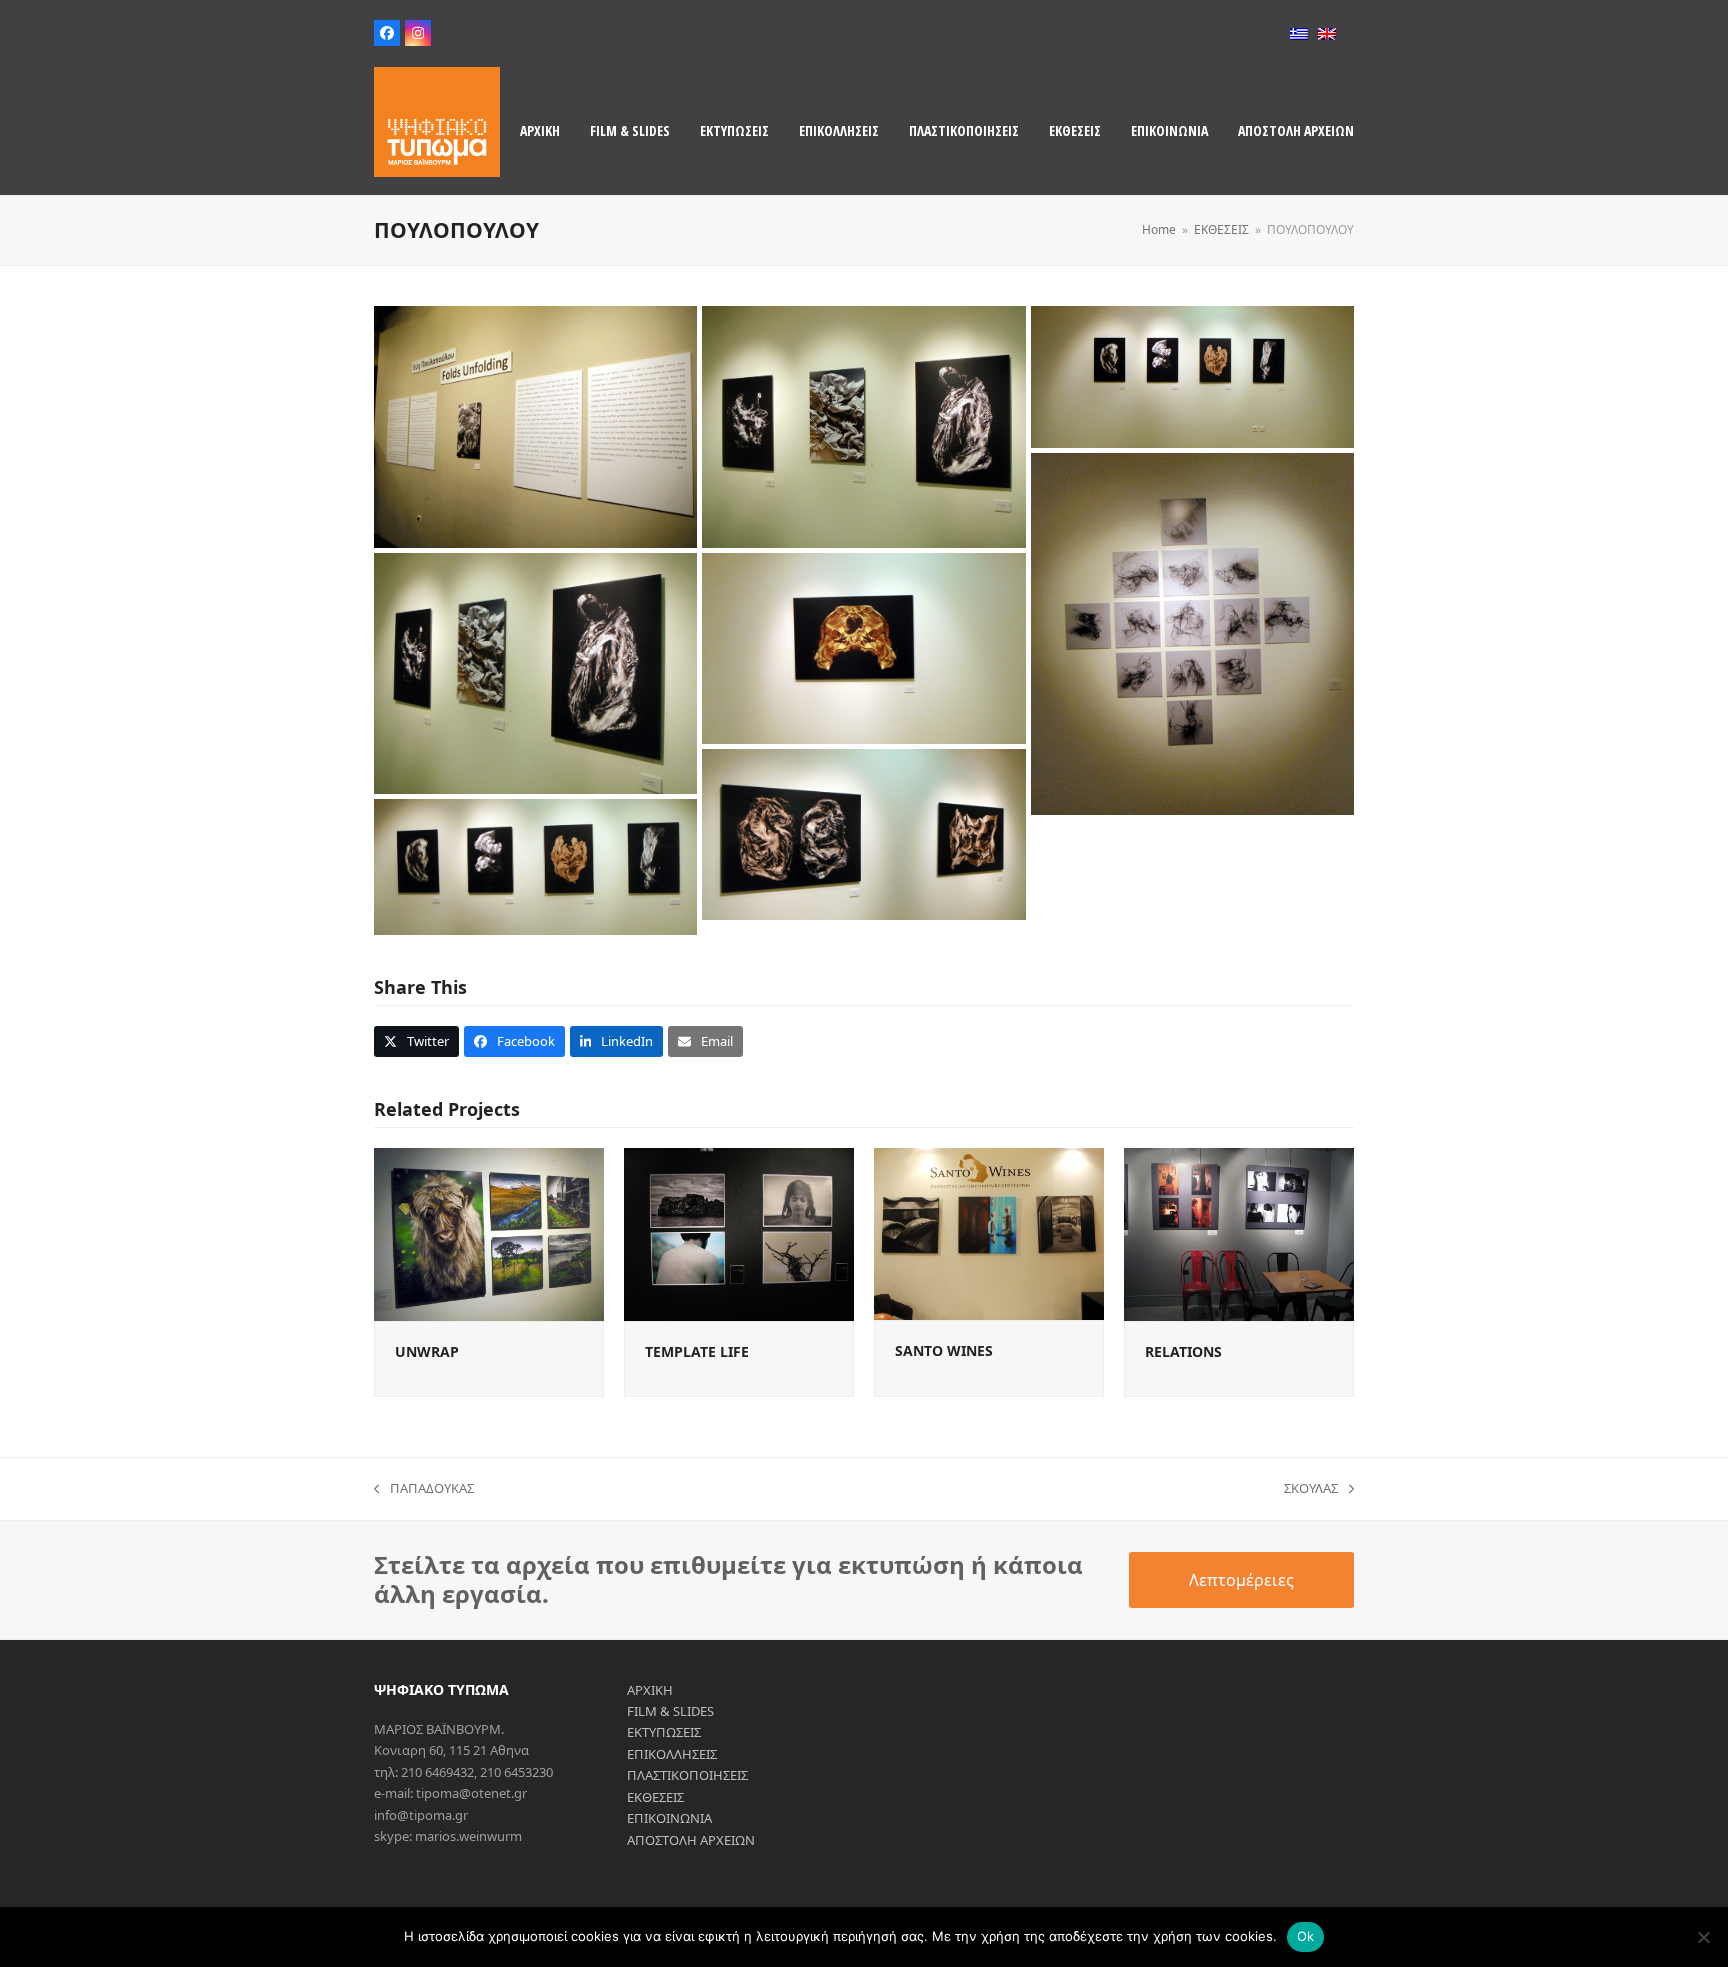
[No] (1703, 1937)
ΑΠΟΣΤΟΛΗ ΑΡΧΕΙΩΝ (691, 1840)
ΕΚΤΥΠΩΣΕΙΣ (664, 1732)
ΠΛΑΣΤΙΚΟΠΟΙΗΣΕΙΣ (687, 1775)
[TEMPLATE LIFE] (739, 1233)
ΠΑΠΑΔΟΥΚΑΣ (424, 1489)
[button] (416, 1041)
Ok (1306, 1936)
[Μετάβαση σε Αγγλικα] (1327, 33)
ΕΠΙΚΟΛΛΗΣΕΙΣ (672, 1754)
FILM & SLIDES (670, 1711)
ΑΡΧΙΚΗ (650, 1690)
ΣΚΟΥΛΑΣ (1311, 1489)
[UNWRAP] (489, 1233)
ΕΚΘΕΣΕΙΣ (655, 1797)
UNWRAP (427, 1351)
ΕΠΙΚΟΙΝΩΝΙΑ (669, 1818)
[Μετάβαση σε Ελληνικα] (1299, 33)
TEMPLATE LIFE (697, 1351)
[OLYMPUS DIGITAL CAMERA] (535, 427)
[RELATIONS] (1239, 1233)
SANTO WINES (944, 1350)
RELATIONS (1183, 1351)
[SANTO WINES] (989, 1233)
